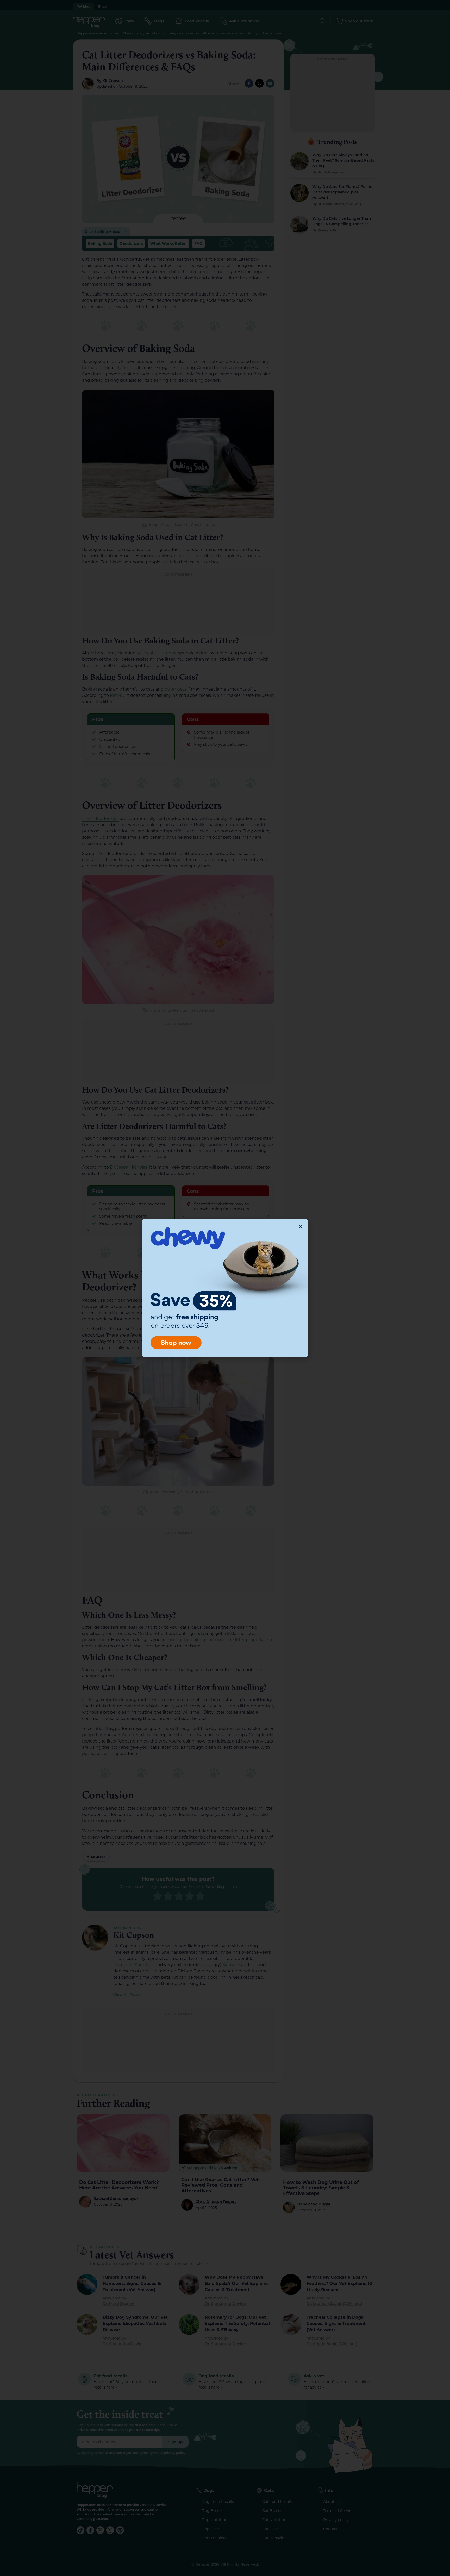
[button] (301, 1226)
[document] (225, 1288)
